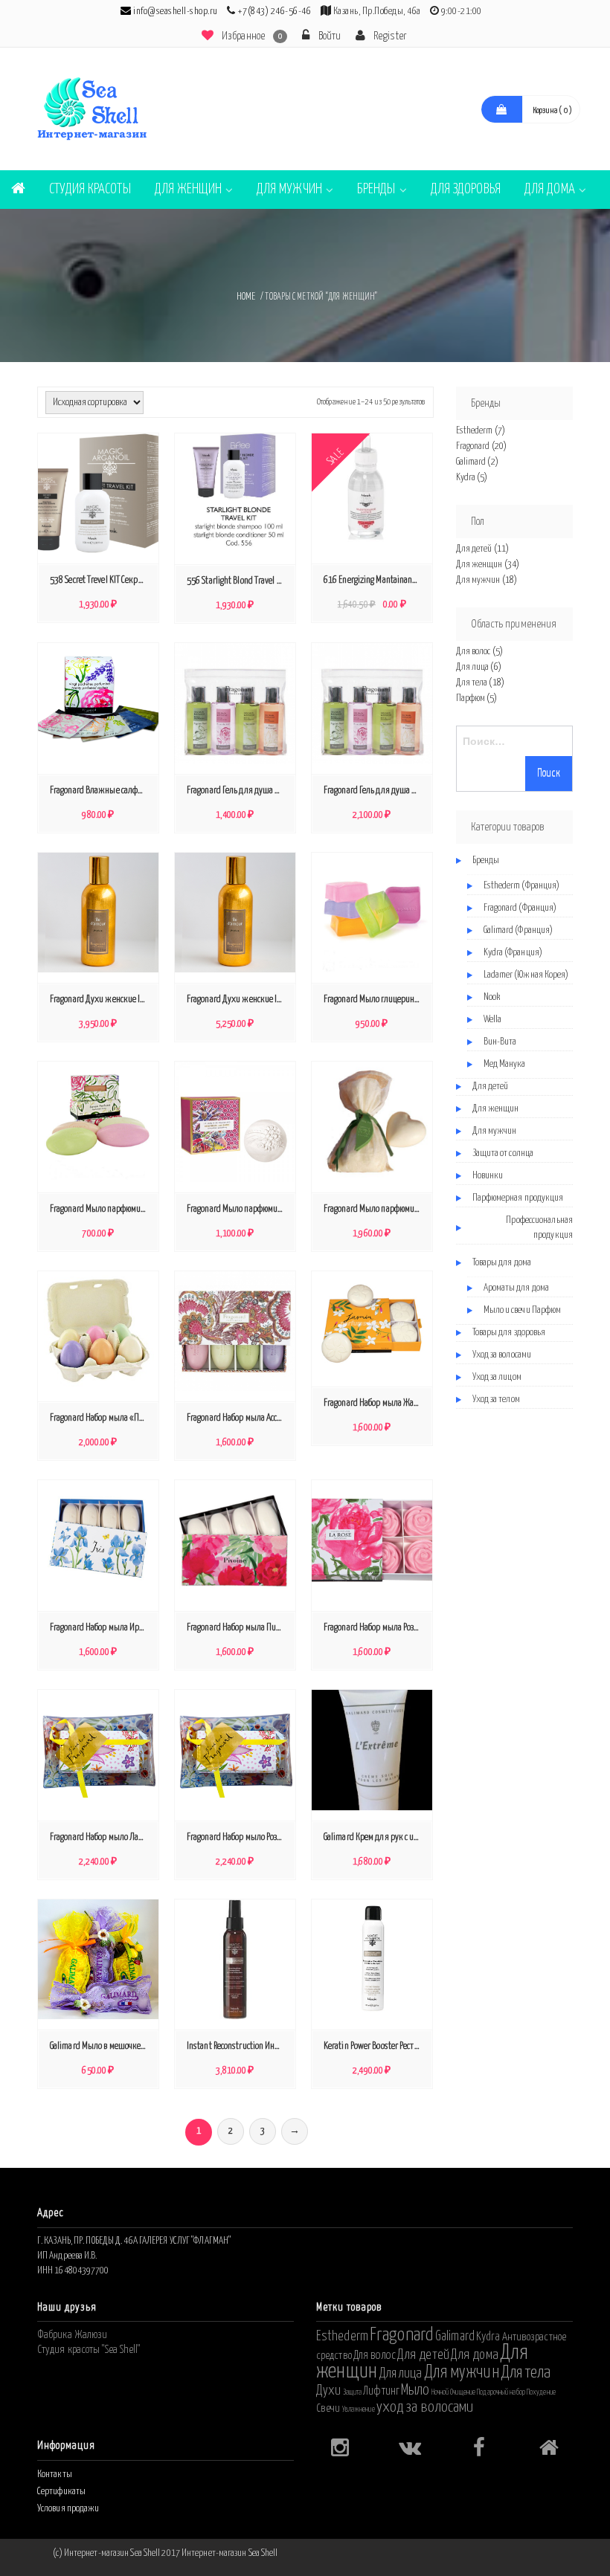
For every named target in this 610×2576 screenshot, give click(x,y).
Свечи (328, 2408)
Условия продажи (68, 2509)
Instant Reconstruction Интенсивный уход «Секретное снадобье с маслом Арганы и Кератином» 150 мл (239, 2046)
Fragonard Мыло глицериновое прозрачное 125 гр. (376, 1000)
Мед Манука (505, 1064)
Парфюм (471, 698)
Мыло (415, 2390)
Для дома (550, 189)
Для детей (474, 549)
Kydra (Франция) (513, 953)
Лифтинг (381, 2391)
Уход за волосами (502, 1355)
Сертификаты (61, 2492)
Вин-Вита (500, 1042)
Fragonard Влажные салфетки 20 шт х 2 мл (102, 791)
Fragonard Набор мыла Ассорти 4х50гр (239, 1418)
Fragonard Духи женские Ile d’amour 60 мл (239, 1000)
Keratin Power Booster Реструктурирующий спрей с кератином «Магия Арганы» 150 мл (376, 2046)
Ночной (440, 2392)
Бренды (376, 189)
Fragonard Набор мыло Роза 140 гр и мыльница (239, 1837)
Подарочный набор (501, 2392)
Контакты (55, 2475)
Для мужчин (289, 189)
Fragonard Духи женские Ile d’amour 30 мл (102, 1000)
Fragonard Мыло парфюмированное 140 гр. (102, 1209)
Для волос (473, 652)
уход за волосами (425, 2407)
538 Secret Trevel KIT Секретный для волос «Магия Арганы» (102, 580)
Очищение (463, 2392)
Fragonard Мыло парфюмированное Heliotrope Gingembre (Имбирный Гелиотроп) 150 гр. (239, 1209)
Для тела (472, 683)
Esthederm (475, 431)
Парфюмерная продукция (518, 1198)
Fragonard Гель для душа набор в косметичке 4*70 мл (376, 791)
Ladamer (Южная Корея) (526, 975)
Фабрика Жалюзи (72, 2335)
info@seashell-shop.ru (175, 12)
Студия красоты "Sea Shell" (89, 2350)
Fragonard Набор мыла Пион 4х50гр (239, 1628)
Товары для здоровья (509, 1333)
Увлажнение (359, 2409)
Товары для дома (502, 1263)
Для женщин (188, 189)
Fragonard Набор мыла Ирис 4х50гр (102, 1628)
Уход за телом (496, 1400)
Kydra (466, 478)
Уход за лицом (497, 1377)
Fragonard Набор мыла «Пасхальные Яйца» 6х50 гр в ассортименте (102, 1418)
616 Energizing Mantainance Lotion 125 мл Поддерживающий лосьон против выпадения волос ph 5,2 (376, 580)
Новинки (488, 1176)
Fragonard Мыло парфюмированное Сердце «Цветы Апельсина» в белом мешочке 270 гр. (376, 1209)
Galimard (471, 462)
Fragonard (473, 446)
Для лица (473, 667)
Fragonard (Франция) (520, 908)
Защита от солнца (503, 1153)
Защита (353, 2392)
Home (246, 297)
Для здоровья (466, 189)
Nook (492, 997)
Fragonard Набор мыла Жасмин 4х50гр (376, 1403)
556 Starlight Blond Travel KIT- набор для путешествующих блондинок (239, 581)
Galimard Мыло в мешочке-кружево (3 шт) (102, 2046)
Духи (328, 2391)
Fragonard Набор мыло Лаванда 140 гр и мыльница (102, 1837)
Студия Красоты (90, 189)
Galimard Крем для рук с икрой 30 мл (376, 1837)
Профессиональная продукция (539, 1228)
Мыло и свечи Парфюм (523, 1310)
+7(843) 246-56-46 (274, 12)
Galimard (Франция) (518, 930)
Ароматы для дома (517, 1288)
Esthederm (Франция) (522, 886)
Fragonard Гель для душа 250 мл (239, 791)
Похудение (541, 2392)
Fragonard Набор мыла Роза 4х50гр (376, 1628)
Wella (493, 1020)
